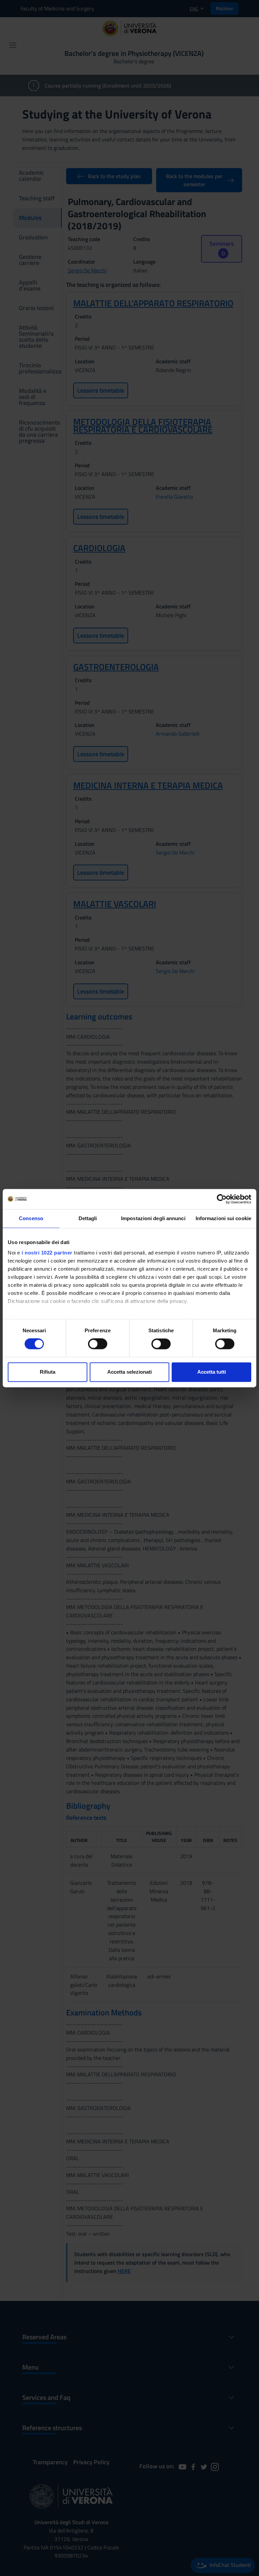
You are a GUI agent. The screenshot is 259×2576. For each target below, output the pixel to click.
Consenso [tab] (31, 1218)
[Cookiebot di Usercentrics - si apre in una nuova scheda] (222, 1199)
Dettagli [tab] (88, 1218)
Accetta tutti (212, 1372)
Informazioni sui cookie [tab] (223, 1218)
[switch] (98, 1344)
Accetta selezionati (129, 1372)
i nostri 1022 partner (47, 1253)
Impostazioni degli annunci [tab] (153, 1218)
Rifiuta (48, 1372)
